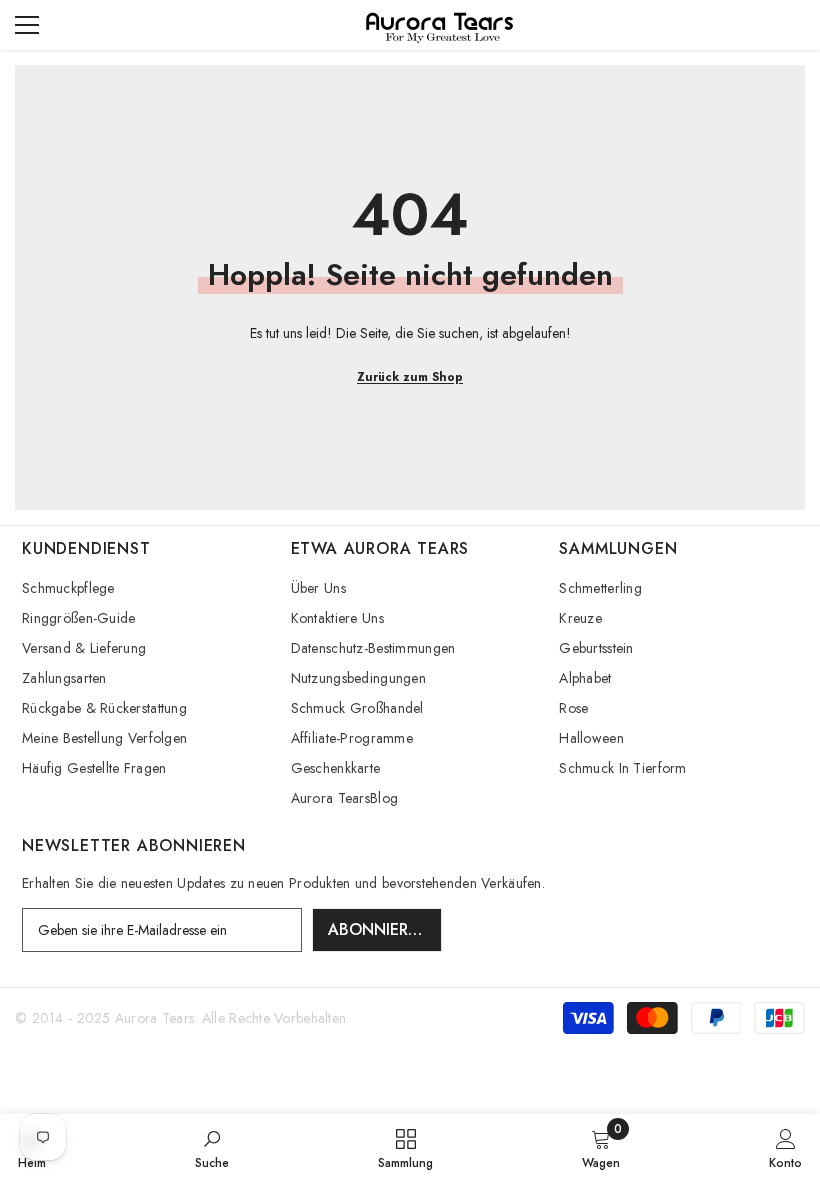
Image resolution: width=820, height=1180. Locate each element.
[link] (212, 1147)
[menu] (27, 25)
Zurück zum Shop (410, 377)
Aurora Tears (154, 1018)
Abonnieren (378, 929)
